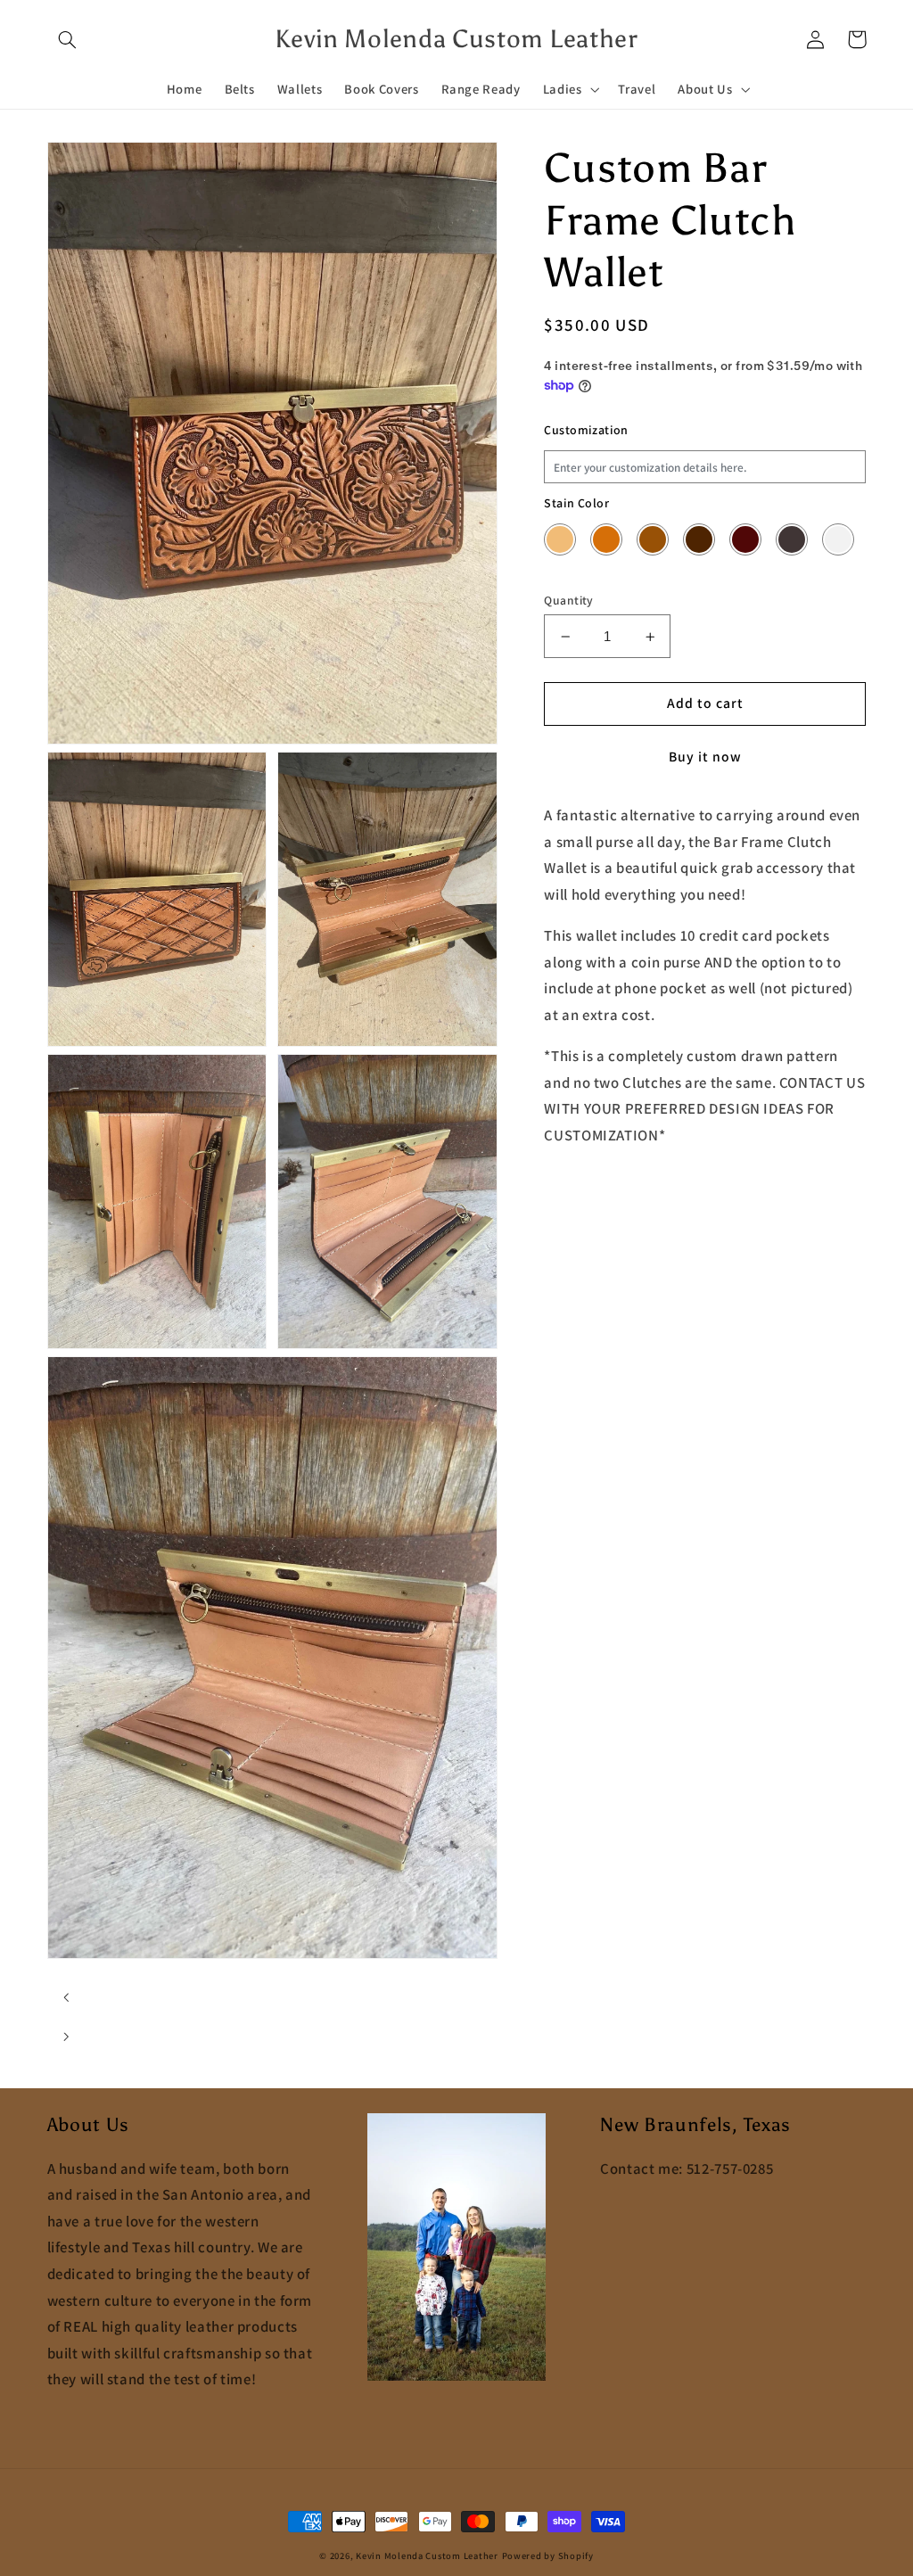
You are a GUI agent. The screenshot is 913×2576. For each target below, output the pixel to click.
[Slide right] (67, 2037)
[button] (68, 39)
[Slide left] (67, 1997)
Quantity (568, 600)
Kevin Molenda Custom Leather (427, 2555)
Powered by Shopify (548, 2555)
